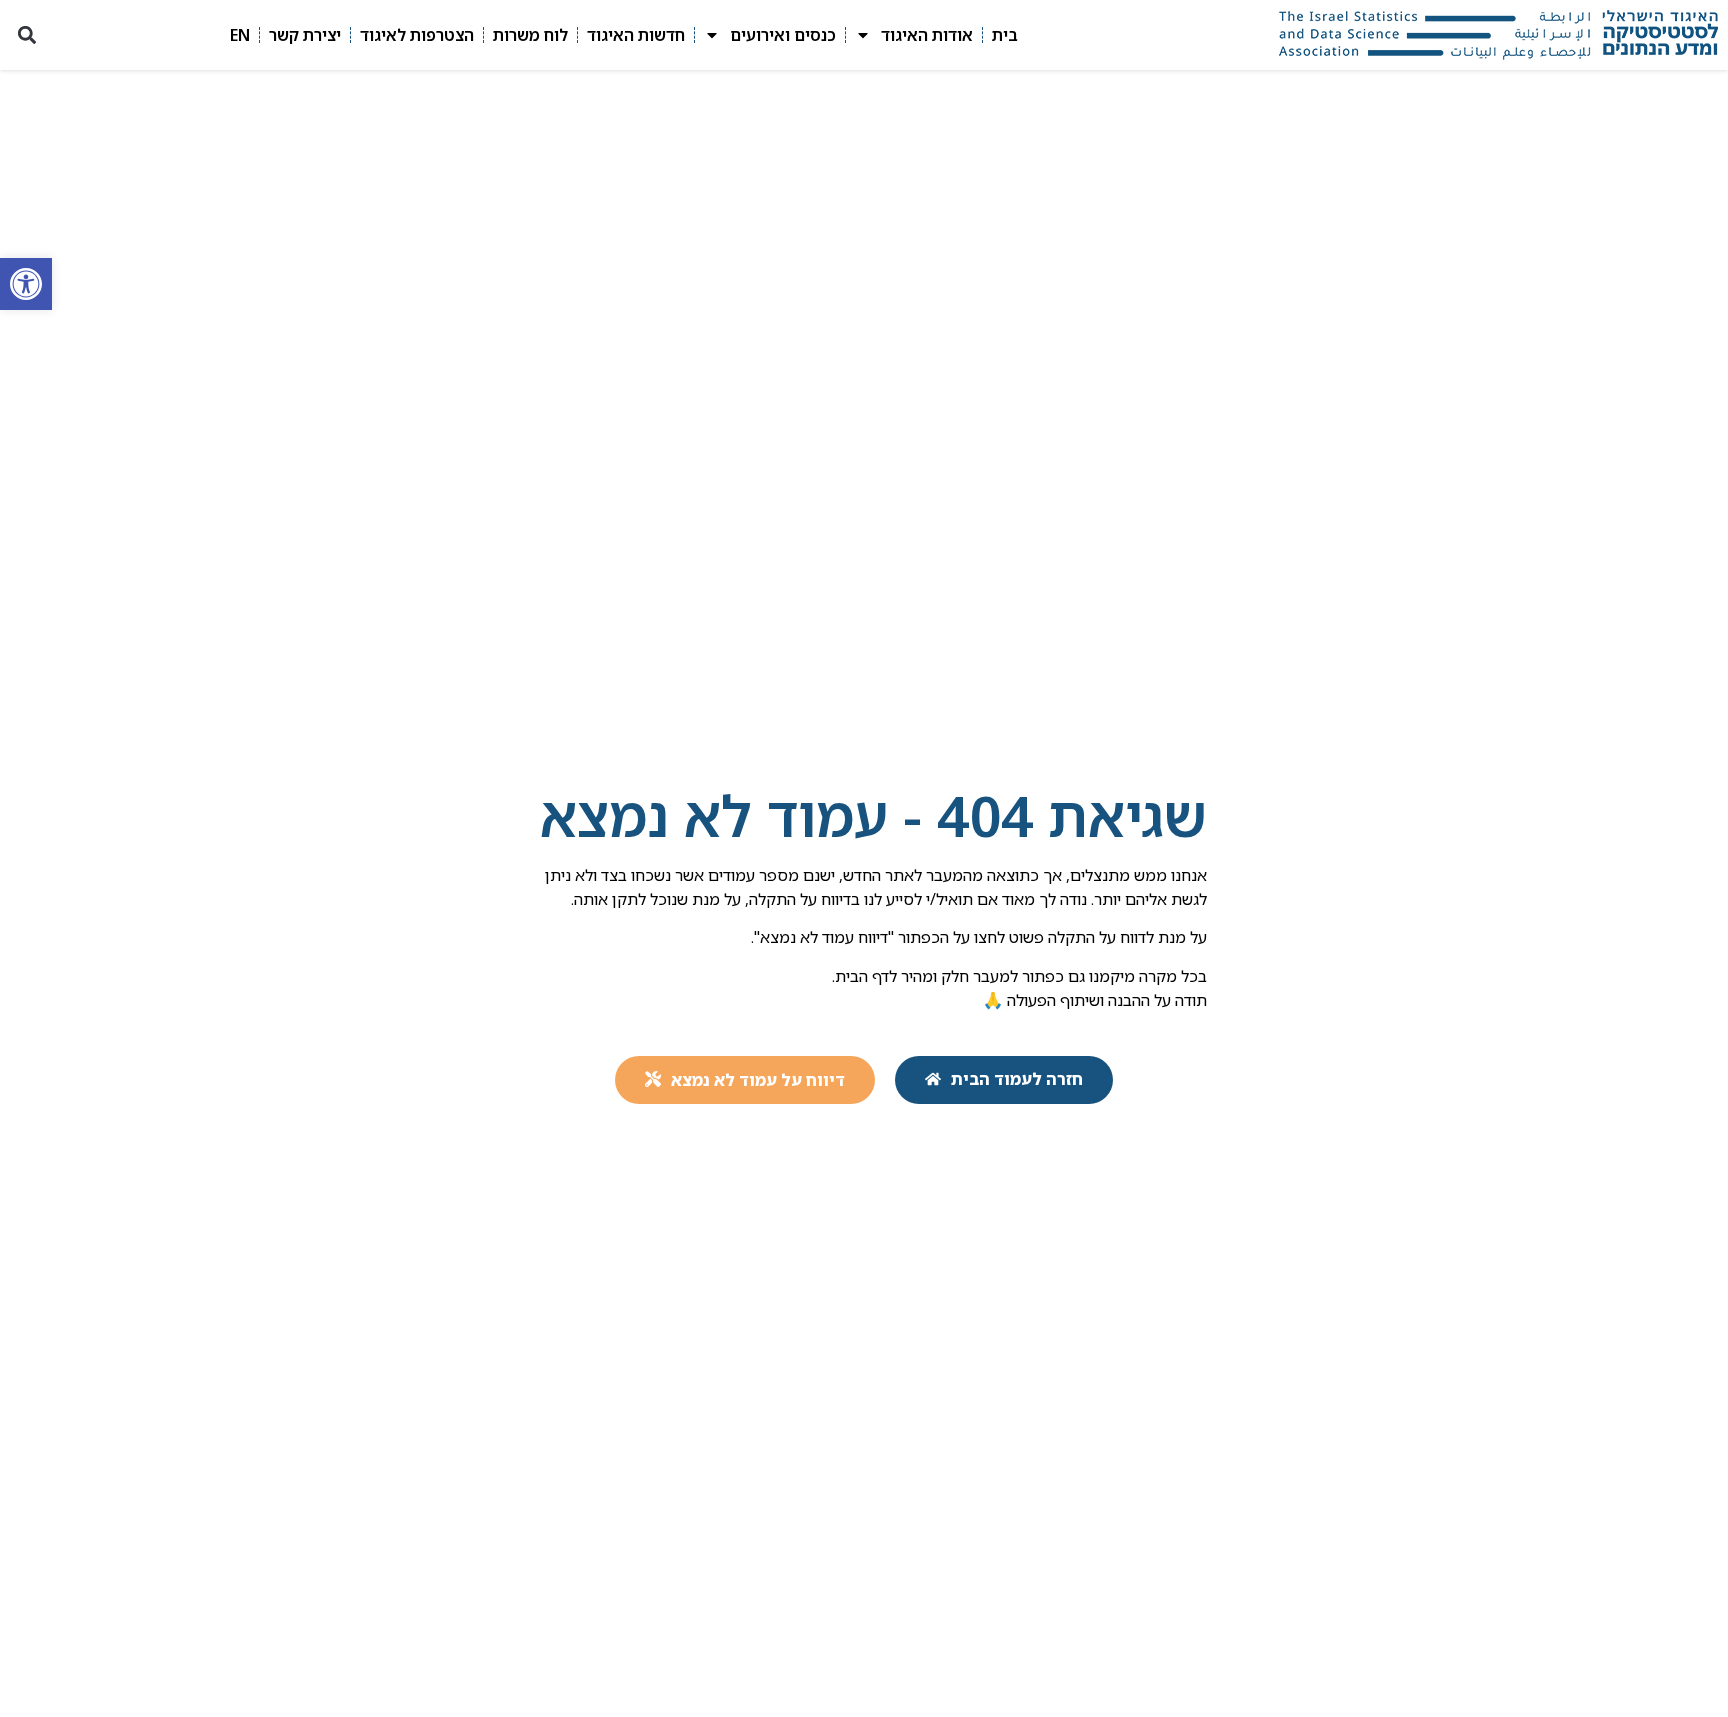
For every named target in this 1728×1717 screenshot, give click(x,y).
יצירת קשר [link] (305, 35)
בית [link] (1005, 35)
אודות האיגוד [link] (927, 35)
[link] (26, 284)
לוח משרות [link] (530, 35)
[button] (26, 35)
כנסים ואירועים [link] (783, 35)
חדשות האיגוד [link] (636, 35)
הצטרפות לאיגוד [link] (417, 35)
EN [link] (240, 35)
